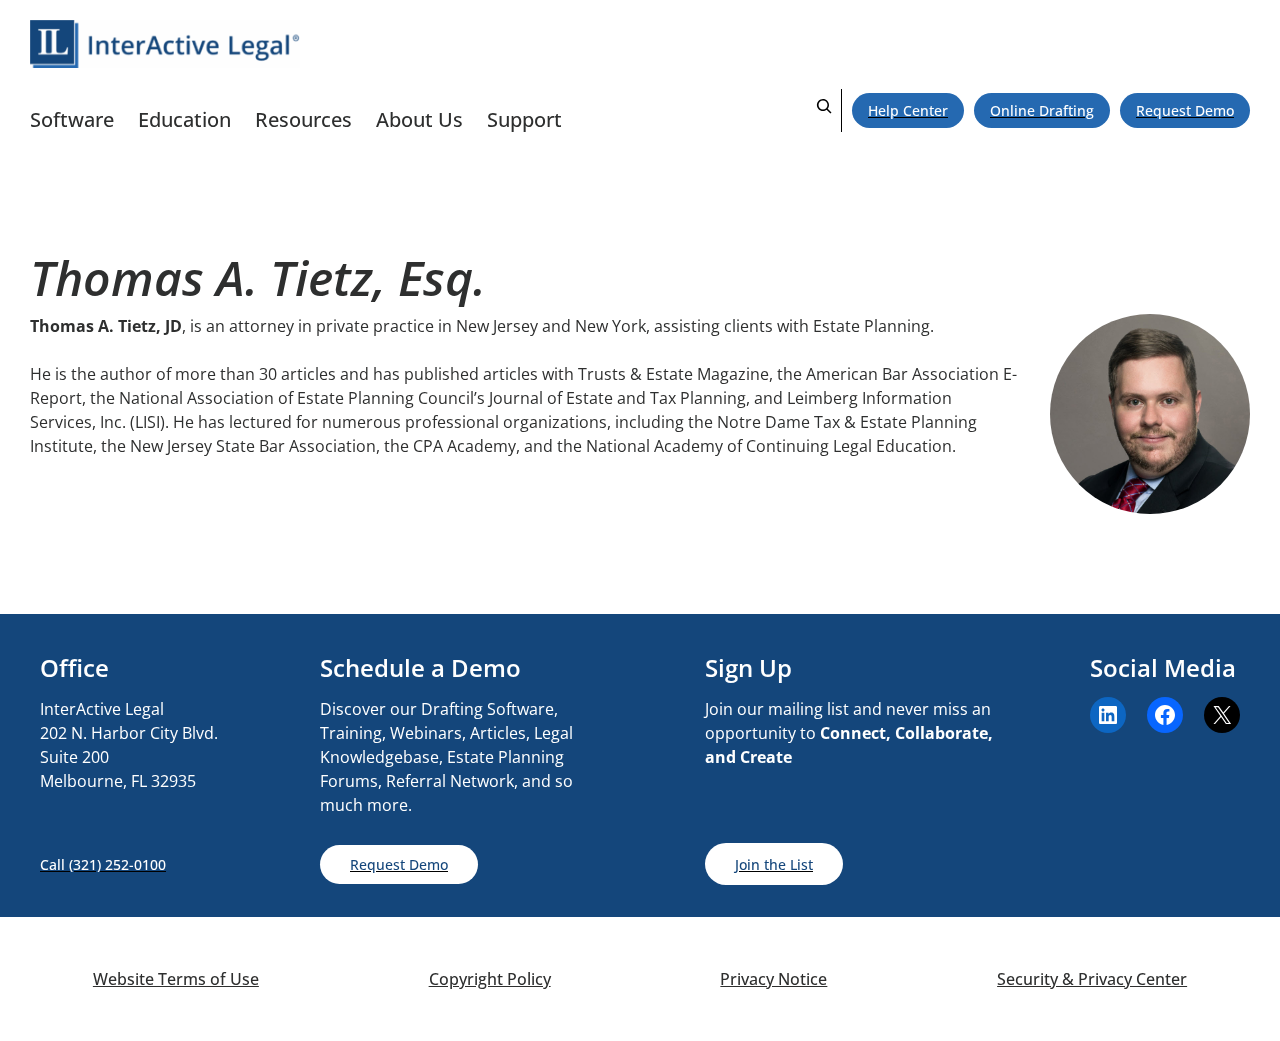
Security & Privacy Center (1092, 979)
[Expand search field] (824, 110)
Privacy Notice (773, 979)
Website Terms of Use (176, 979)
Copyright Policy (490, 979)
